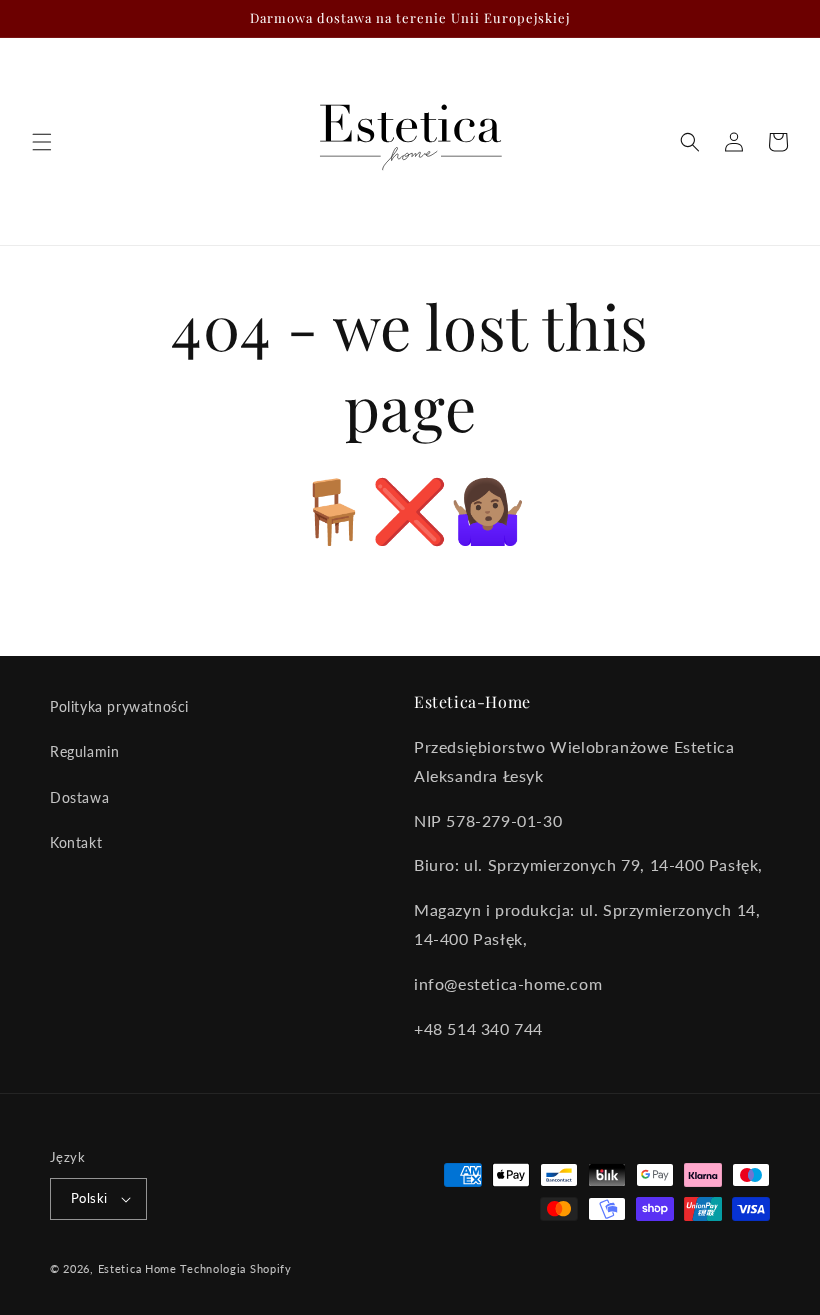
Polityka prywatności (119, 706)
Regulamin (84, 751)
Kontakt (76, 842)
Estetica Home (137, 1268)
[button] (42, 142)
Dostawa (79, 797)
